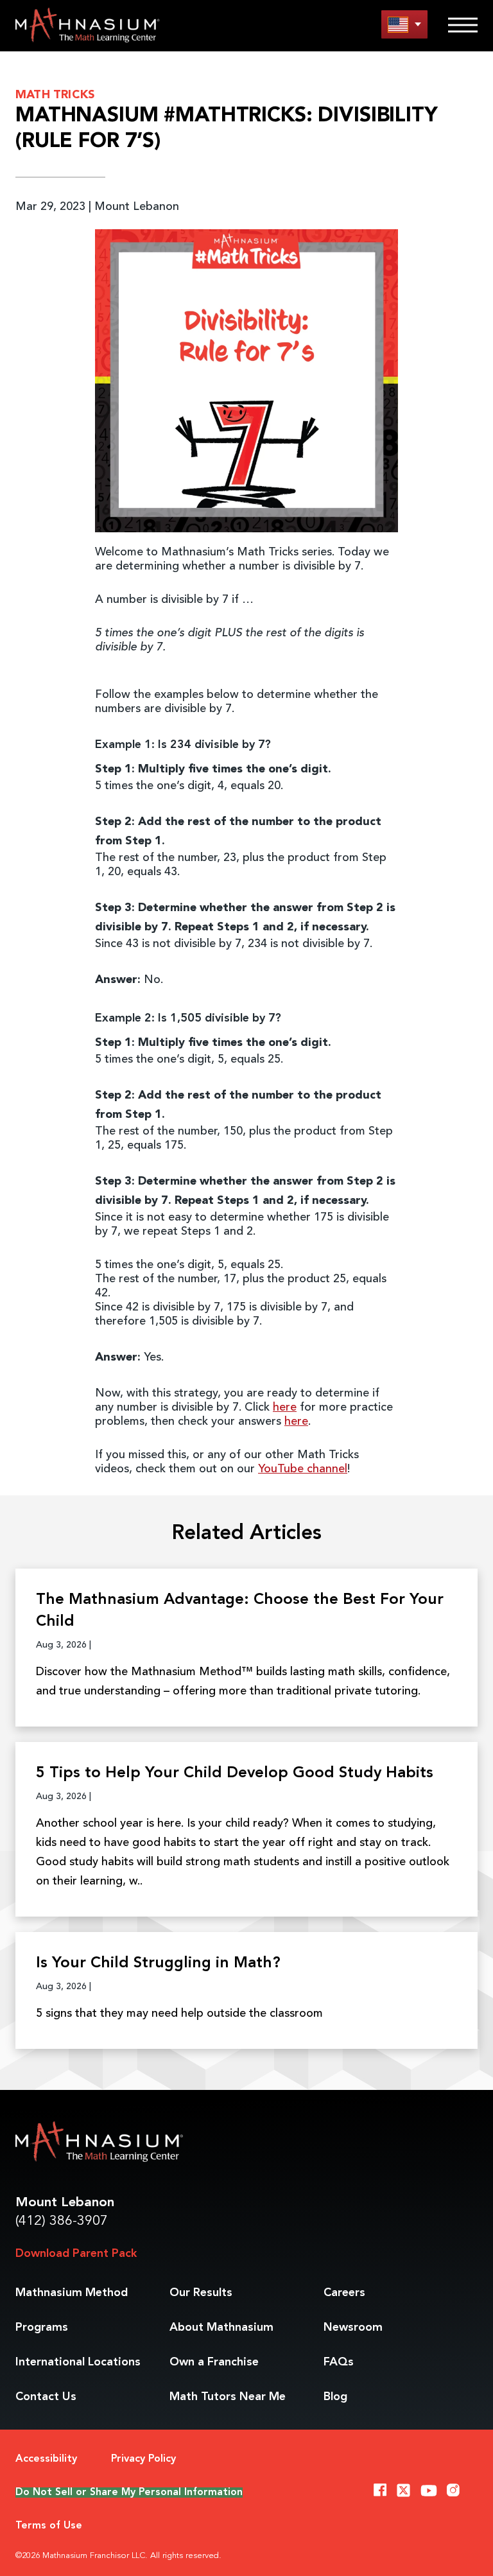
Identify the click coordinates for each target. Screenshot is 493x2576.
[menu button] (404, 24)
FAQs (339, 2362)
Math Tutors (228, 2397)
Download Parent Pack (76, 2254)
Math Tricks (55, 95)
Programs (42, 2328)
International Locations (78, 2362)
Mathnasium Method (72, 2293)
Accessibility (46, 2459)
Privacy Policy (143, 2459)
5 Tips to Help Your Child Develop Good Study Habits (235, 1773)
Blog (335, 2397)
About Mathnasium (221, 2328)
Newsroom (353, 2328)
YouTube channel (303, 1469)
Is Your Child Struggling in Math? (158, 1963)
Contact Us (46, 2397)
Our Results (201, 2293)
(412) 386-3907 (62, 2221)
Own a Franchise (214, 2362)
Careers (344, 2293)
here (285, 1407)
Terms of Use (49, 2526)
